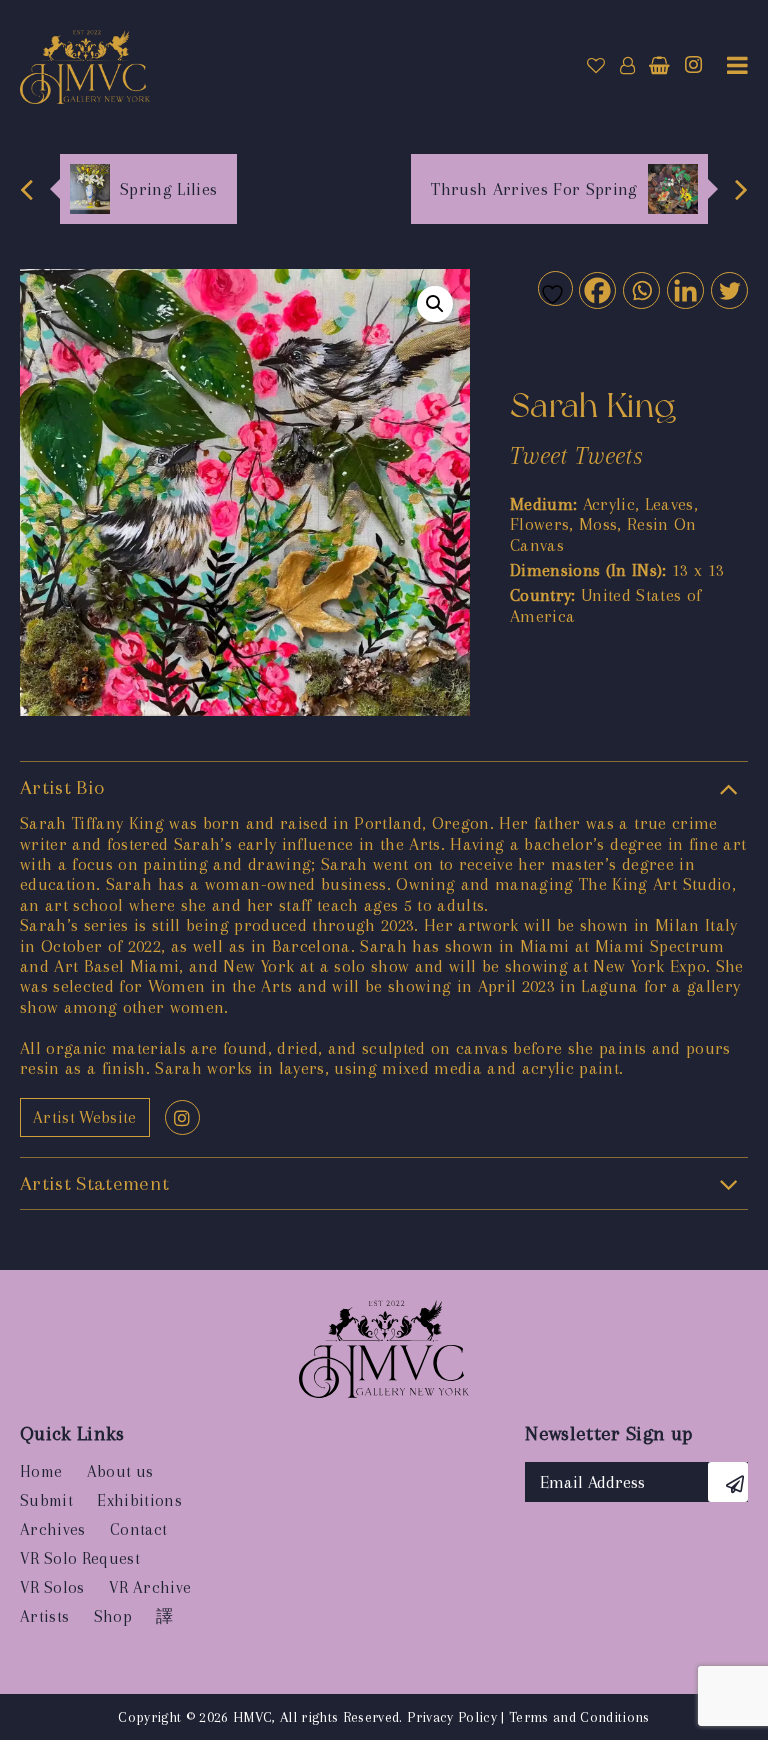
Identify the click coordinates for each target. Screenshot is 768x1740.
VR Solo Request (80, 1558)
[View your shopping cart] (659, 66)
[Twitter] (728, 289)
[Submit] (728, 1482)
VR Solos (52, 1587)
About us (120, 1471)
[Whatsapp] (640, 289)
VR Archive (150, 1587)
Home (41, 1471)
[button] (435, 304)
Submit (46, 1500)
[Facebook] (596, 289)
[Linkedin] (684, 289)
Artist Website (85, 1117)
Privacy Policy (452, 1717)
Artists (44, 1616)
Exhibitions (139, 1500)
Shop (113, 1616)
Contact (138, 1529)
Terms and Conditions (579, 1717)
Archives (53, 1529)
